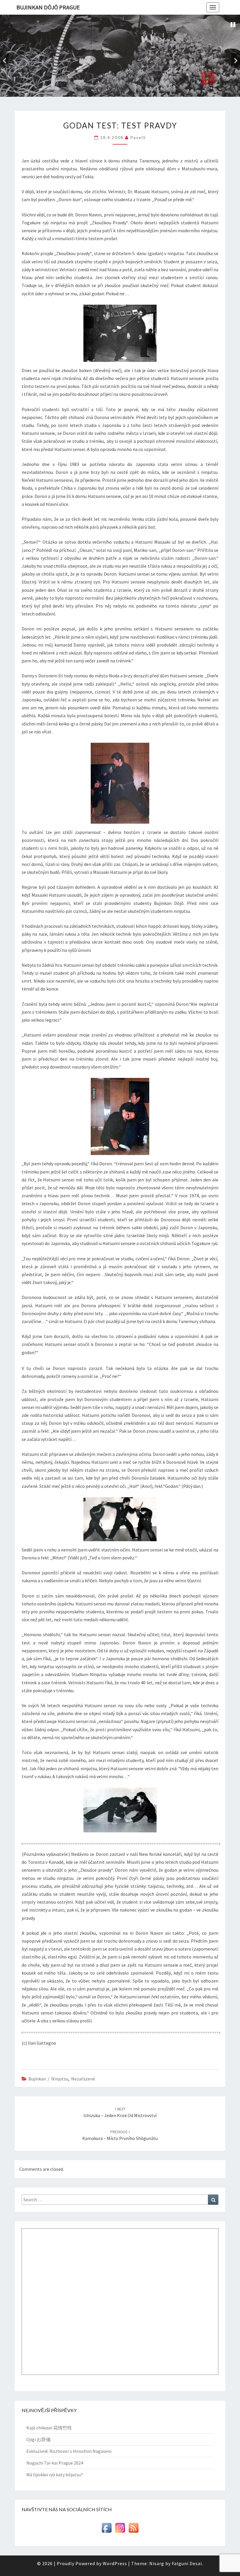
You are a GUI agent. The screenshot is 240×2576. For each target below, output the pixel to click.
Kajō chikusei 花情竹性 (49, 2428)
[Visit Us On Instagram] (120, 2530)
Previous (4, 61)
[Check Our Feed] (133, 2530)
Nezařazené (83, 2079)
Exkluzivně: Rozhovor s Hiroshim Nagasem (69, 2451)
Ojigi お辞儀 (38, 2439)
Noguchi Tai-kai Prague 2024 (55, 2463)
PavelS (138, 137)
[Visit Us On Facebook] (107, 2530)
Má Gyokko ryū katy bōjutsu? (55, 2475)
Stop (233, 25)
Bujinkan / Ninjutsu (48, 2079)
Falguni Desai (187, 2563)
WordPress (115, 2563)
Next (236, 61)
